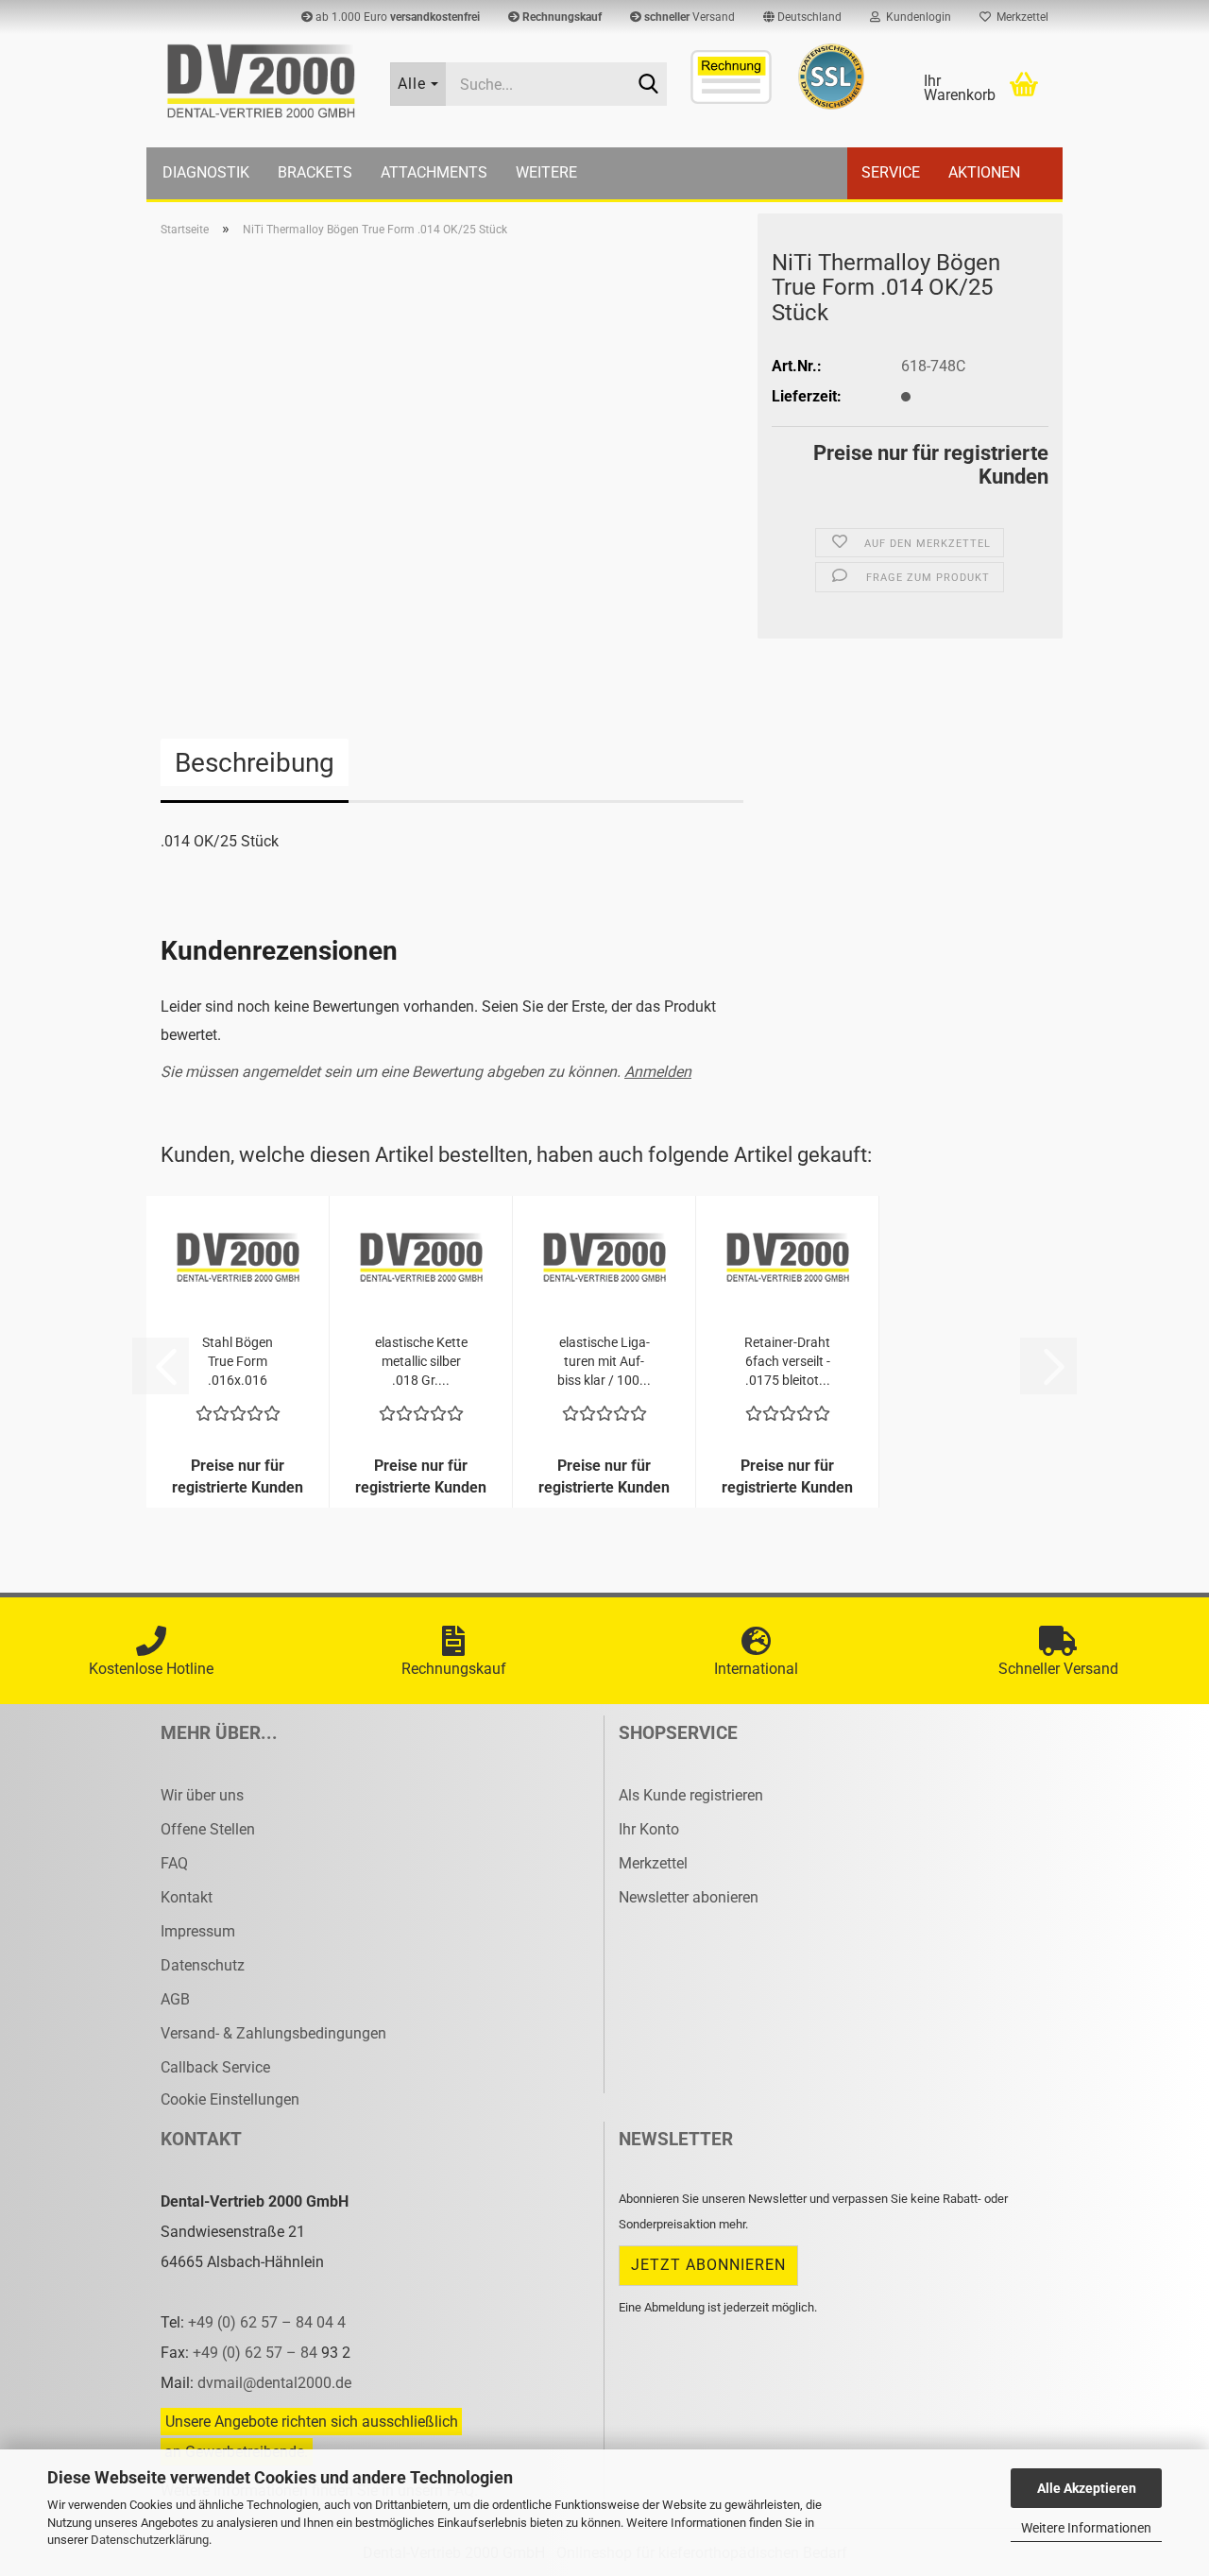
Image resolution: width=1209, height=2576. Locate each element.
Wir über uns (202, 1795)
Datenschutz (203, 1965)
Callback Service (215, 2067)
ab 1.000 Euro (396, 17)
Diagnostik (206, 172)
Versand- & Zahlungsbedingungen (273, 2033)
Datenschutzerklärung (150, 2540)
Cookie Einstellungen (230, 2099)
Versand (690, 17)
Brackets (315, 172)
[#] (831, 77)
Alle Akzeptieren (1087, 2488)
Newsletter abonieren (689, 1897)
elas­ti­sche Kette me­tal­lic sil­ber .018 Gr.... (421, 1361)
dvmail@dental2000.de (274, 2383)
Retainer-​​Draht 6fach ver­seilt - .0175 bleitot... (787, 1361)
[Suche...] (649, 85)
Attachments (434, 172)
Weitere (546, 172)
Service (891, 172)
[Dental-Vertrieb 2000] (261, 81)
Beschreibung (255, 763)
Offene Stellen (208, 1829)
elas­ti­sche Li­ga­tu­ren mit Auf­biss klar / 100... (604, 1361)
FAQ (174, 1863)
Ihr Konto (649, 1829)
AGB (175, 1999)
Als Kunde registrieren (691, 1795)
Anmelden (658, 1072)
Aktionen (984, 172)
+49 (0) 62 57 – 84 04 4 (267, 2322)
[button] (802, 17)
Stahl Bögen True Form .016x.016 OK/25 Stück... (238, 1362)
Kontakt (187, 1897)
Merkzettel (1020, 17)
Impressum (198, 1931)
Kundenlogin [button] (916, 17)
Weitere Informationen (1086, 2528)
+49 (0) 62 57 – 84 (257, 2353)
